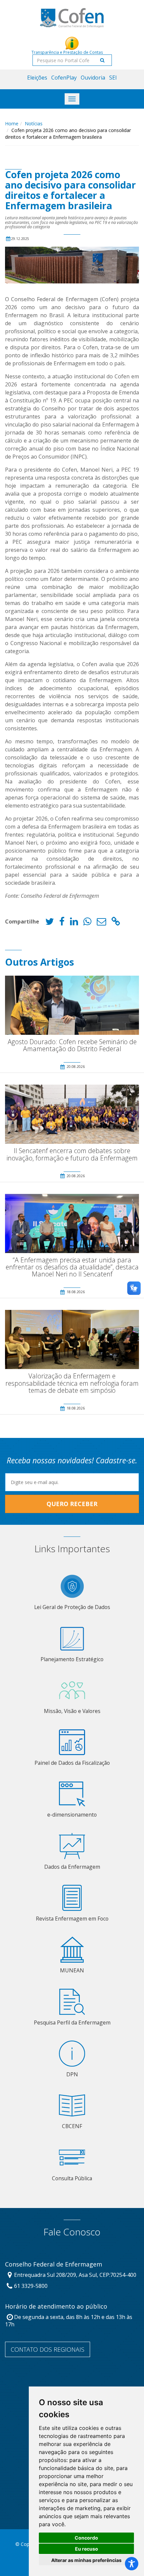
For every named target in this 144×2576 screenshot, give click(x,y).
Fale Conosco (72, 2232)
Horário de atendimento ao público (56, 2307)
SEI (113, 78)
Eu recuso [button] (87, 2549)
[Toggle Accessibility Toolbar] (132, 2564)
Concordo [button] (86, 2538)
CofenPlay (64, 78)
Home (12, 124)
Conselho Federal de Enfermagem (54, 2264)
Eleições (37, 78)
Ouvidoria (93, 78)
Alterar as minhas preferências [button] (86, 2560)
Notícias (34, 124)
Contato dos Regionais (48, 2349)
